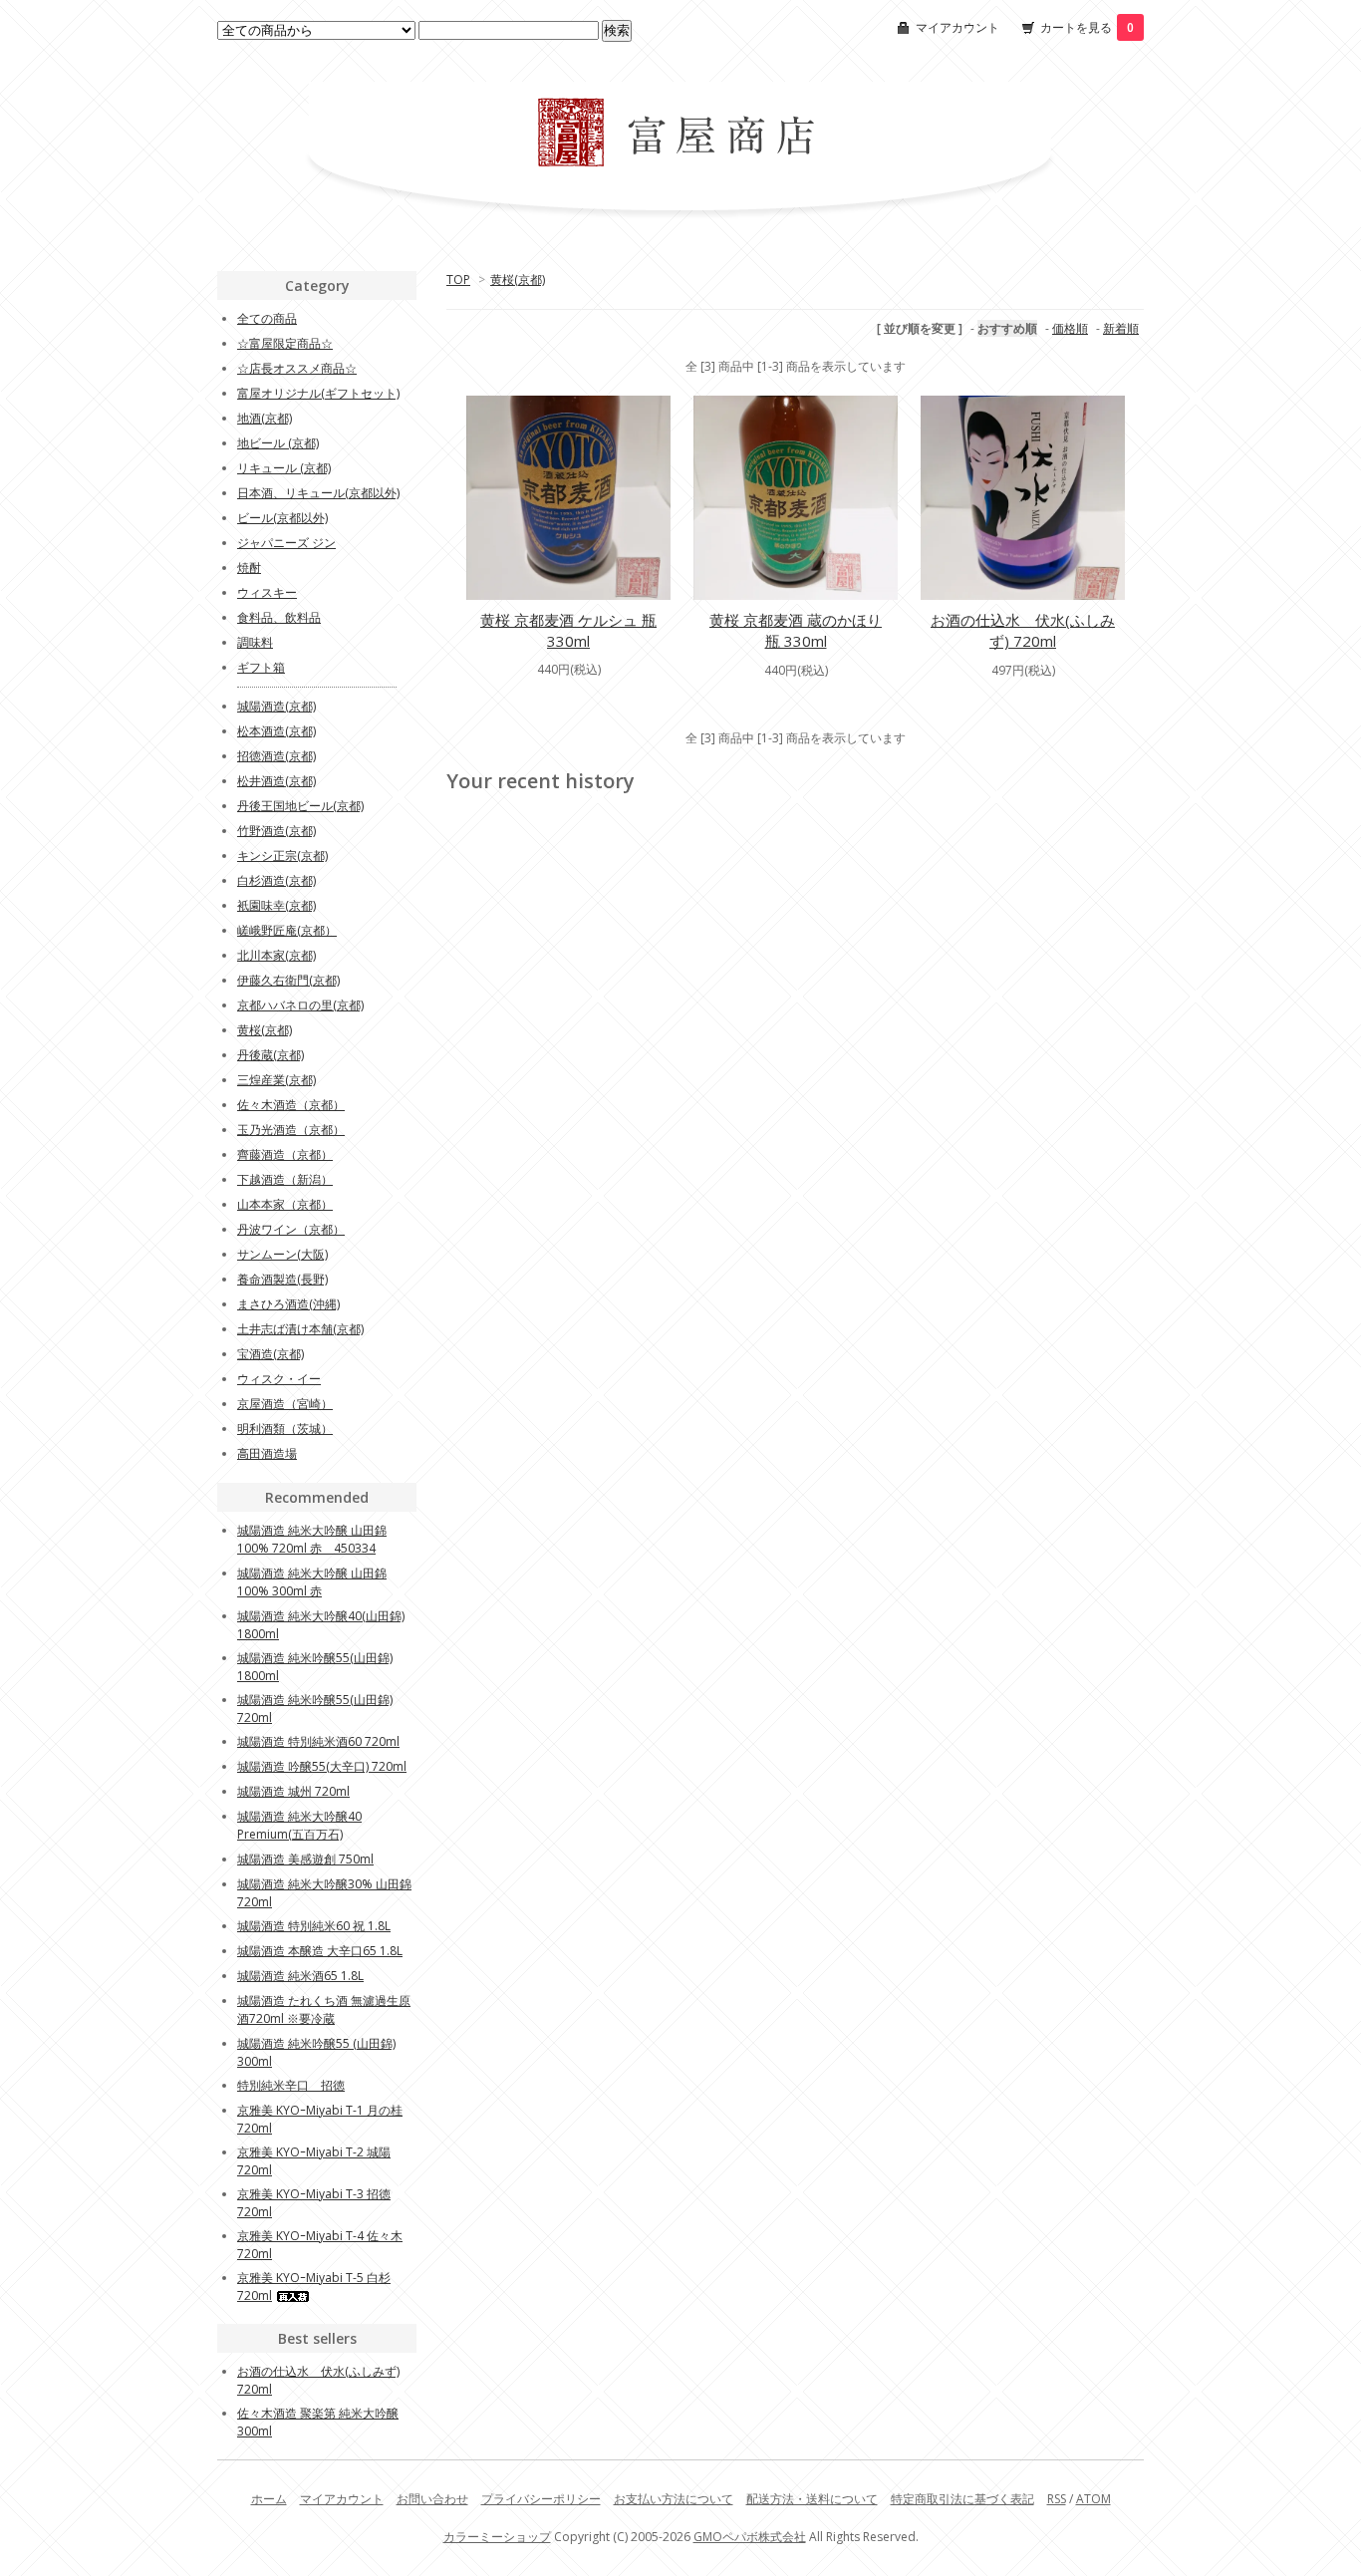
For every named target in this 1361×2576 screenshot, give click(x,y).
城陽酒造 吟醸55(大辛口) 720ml (322, 1766)
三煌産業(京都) (276, 1080)
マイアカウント (957, 27)
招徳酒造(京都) (276, 756)
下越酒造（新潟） (285, 1179)
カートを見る (1087, 27)
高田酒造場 (267, 1453)
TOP (458, 280)
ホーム (269, 2499)
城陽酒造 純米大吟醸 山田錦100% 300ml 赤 (312, 1582)
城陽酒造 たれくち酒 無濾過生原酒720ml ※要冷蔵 (324, 2009)
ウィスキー (267, 592)
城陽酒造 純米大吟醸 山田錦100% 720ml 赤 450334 (312, 1539)
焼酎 (249, 568)
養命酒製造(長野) (282, 1279)
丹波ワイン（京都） (291, 1229)
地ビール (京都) (278, 443)
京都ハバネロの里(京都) (300, 1005)
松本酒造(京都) (276, 731)
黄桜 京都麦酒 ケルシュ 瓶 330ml (568, 630)
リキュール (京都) (284, 468)
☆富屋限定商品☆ (285, 343)
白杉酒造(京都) (276, 880)
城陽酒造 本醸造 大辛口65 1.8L (320, 1951)
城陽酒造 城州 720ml (293, 1791)
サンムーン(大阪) (282, 1254)
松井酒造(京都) (276, 781)
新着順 (1121, 328)
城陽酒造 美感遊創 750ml (305, 1859)
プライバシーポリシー (541, 2499)
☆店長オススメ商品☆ (297, 368)
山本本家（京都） (285, 1204)
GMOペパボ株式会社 (750, 2537)
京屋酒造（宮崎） (285, 1404)
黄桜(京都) (518, 280)
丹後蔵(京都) (271, 1055)
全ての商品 (267, 318)
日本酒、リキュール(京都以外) (318, 493)
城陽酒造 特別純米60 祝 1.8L (314, 1926)
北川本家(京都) (276, 955)
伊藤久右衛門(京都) (288, 980)
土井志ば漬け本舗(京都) (300, 1329)
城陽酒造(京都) (276, 706)
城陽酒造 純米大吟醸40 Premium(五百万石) (299, 1825)
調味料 (255, 642)
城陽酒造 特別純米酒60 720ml (318, 1741)
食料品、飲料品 (279, 617)
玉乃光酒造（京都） (291, 1130)
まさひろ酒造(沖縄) (288, 1304)
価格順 (1070, 328)
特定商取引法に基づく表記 (962, 2499)
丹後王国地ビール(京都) (300, 806)
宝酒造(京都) (271, 1354)
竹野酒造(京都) (276, 831)
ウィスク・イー (279, 1379)
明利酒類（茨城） (285, 1429)
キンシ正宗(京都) (282, 856)
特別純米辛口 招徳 (291, 2085)
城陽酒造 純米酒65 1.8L (300, 1976)
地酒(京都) (265, 418)
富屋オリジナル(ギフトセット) (318, 393)
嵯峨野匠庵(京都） (287, 930)
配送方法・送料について (812, 2499)
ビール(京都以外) (282, 518)
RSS (1057, 2499)
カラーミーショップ (497, 2537)
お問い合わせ (432, 2499)
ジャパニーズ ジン (286, 543)
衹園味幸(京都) (276, 905)
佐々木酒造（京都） (291, 1105)
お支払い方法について (674, 2499)
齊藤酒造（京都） (285, 1154)
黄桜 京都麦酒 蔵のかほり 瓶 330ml (796, 630)
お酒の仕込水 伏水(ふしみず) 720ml (1023, 630)
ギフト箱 (261, 667)
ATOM (1093, 2499)
